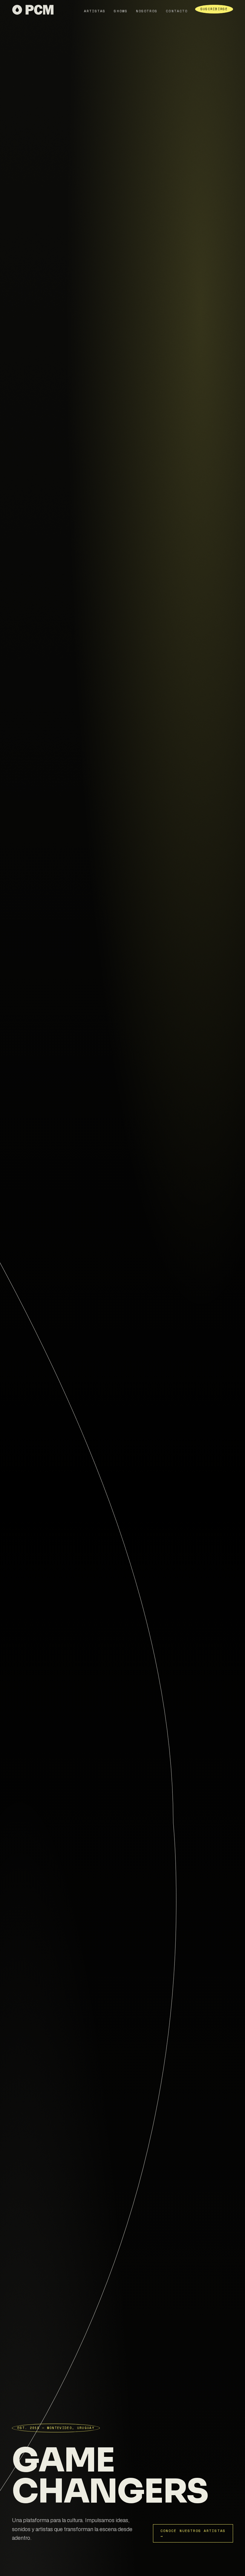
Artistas (95, 11)
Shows (121, 11)
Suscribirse (214, 9)
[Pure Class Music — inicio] (33, 11)
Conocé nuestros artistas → (193, 2533)
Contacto (177, 11)
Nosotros (147, 11)
